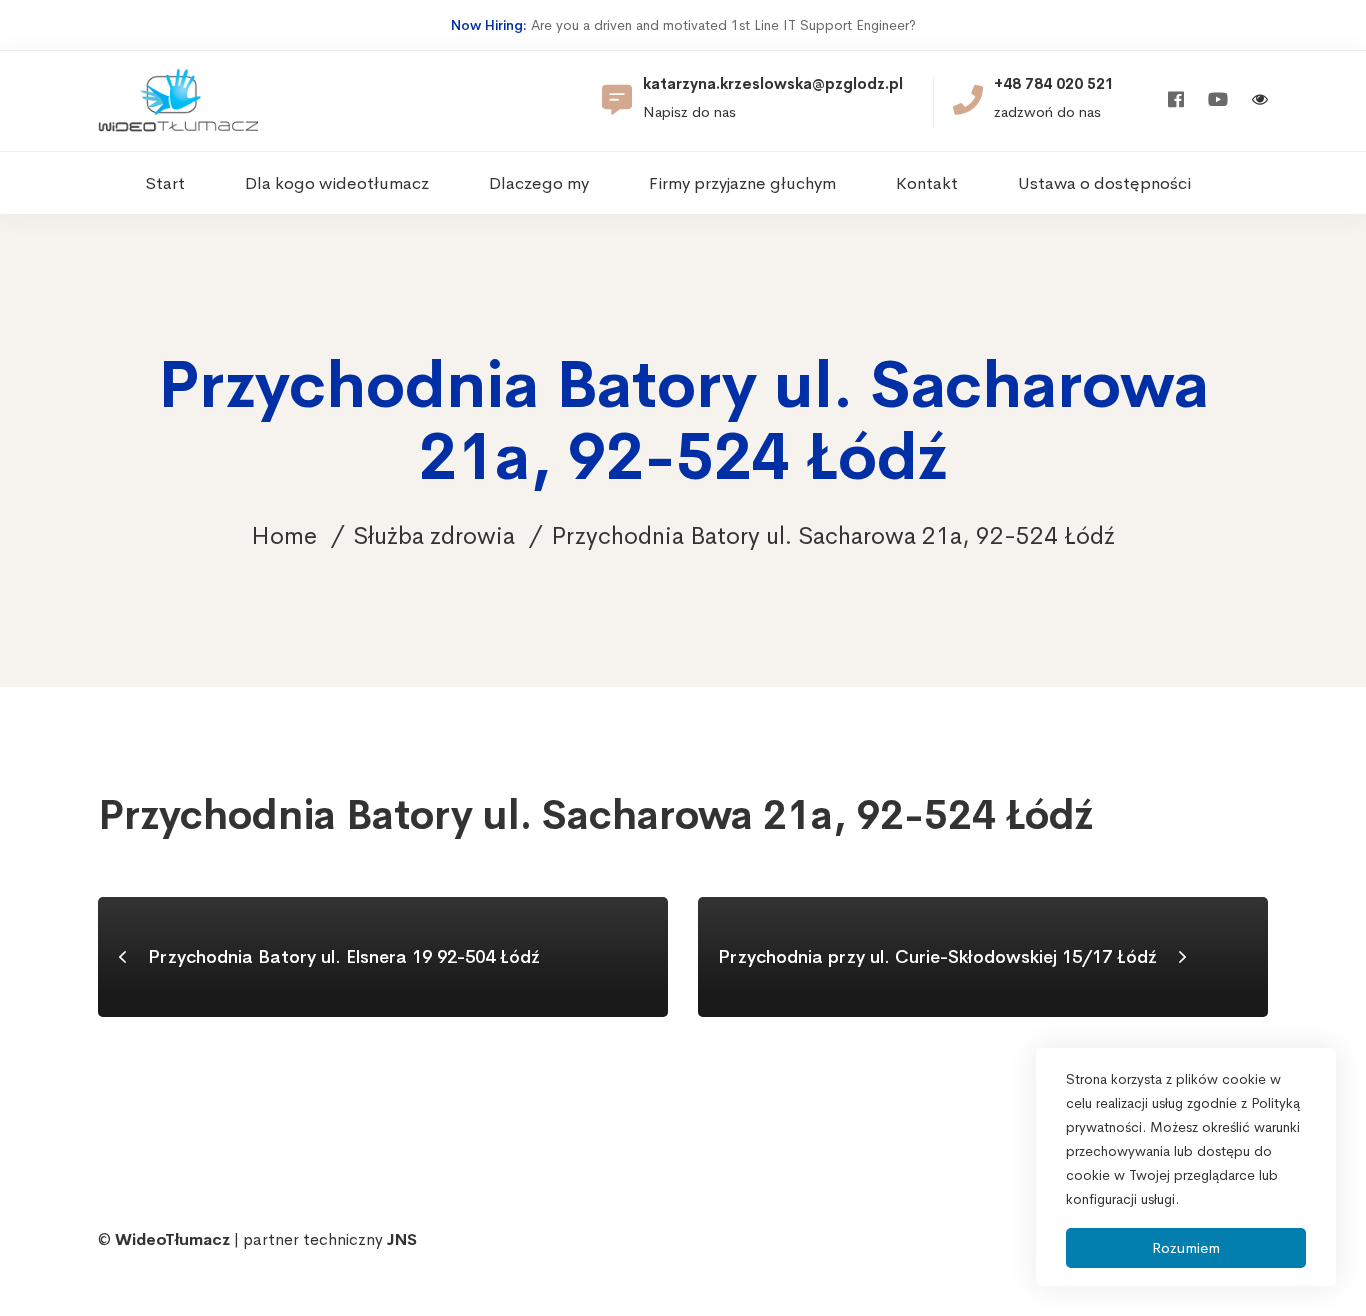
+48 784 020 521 (1054, 84)
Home (284, 536)
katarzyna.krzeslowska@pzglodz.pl (773, 84)
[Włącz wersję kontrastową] (1260, 101)
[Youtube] (1218, 100)
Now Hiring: (489, 25)
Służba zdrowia (434, 536)
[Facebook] (1176, 100)
